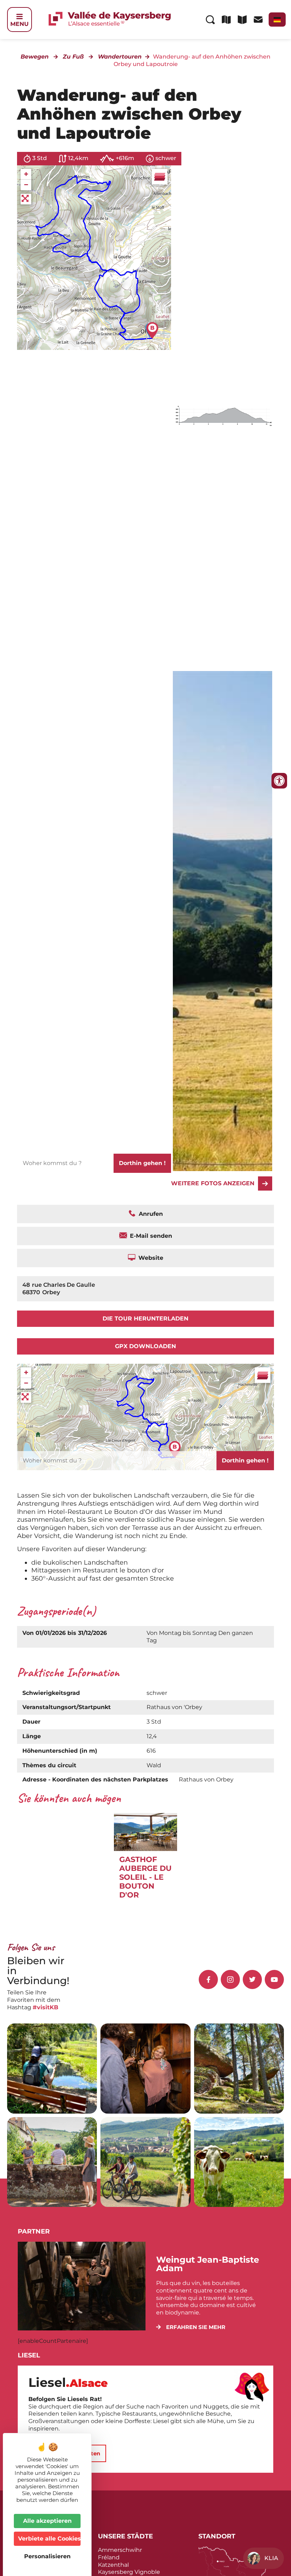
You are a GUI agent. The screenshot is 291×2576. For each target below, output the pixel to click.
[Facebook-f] (208, 1979)
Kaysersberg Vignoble (129, 2572)
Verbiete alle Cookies (49, 2539)
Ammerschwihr (120, 2550)
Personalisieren (47, 2556)
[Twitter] (252, 1979)
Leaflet (163, 317)
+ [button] (26, 174)
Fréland (109, 2557)
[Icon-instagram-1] (230, 1979)
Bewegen (35, 57)
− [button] (26, 185)
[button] (191, 2327)
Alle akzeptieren (47, 2521)
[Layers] (160, 177)
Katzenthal (113, 2565)
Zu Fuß (73, 57)
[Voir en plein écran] (26, 199)
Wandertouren (120, 57)
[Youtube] (274, 1979)
